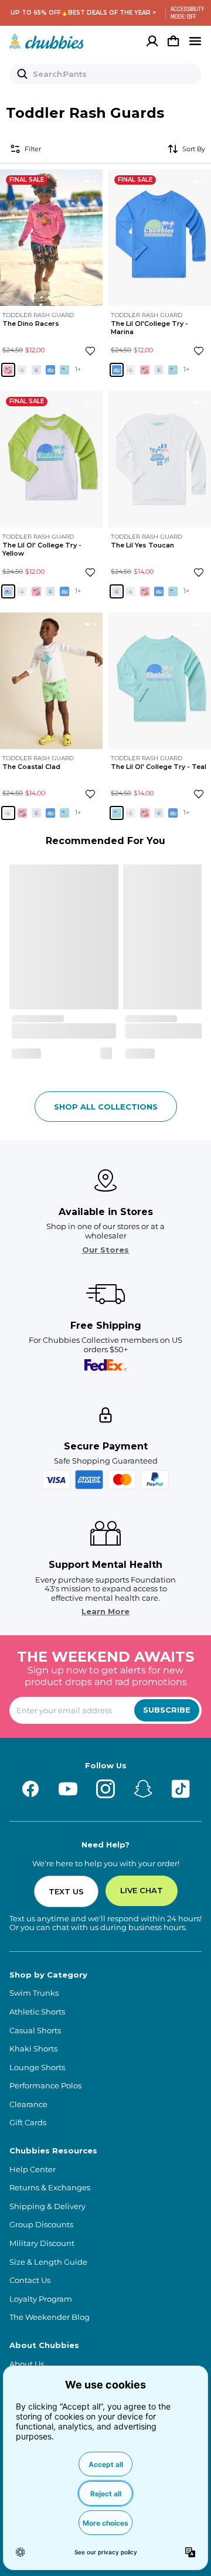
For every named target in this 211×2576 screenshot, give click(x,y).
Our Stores (105, 1250)
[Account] (152, 41)
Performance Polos (45, 2086)
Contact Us (30, 2280)
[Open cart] (173, 41)
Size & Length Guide (48, 2262)
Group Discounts (41, 2225)
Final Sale (27, 180)
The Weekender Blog (50, 2317)
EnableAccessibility (183, 13)
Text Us (66, 1891)
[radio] (8, 370)
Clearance (28, 2104)
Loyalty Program (41, 2299)
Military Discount (42, 2243)
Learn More (105, 1612)
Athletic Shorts (37, 2012)
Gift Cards (28, 2123)
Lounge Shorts (37, 2068)
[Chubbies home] (47, 41)
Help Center (33, 2170)
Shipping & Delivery (47, 2206)
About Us (27, 2364)
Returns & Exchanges (50, 2188)
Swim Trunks (34, 1993)
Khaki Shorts (33, 2049)
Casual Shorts (35, 2031)
